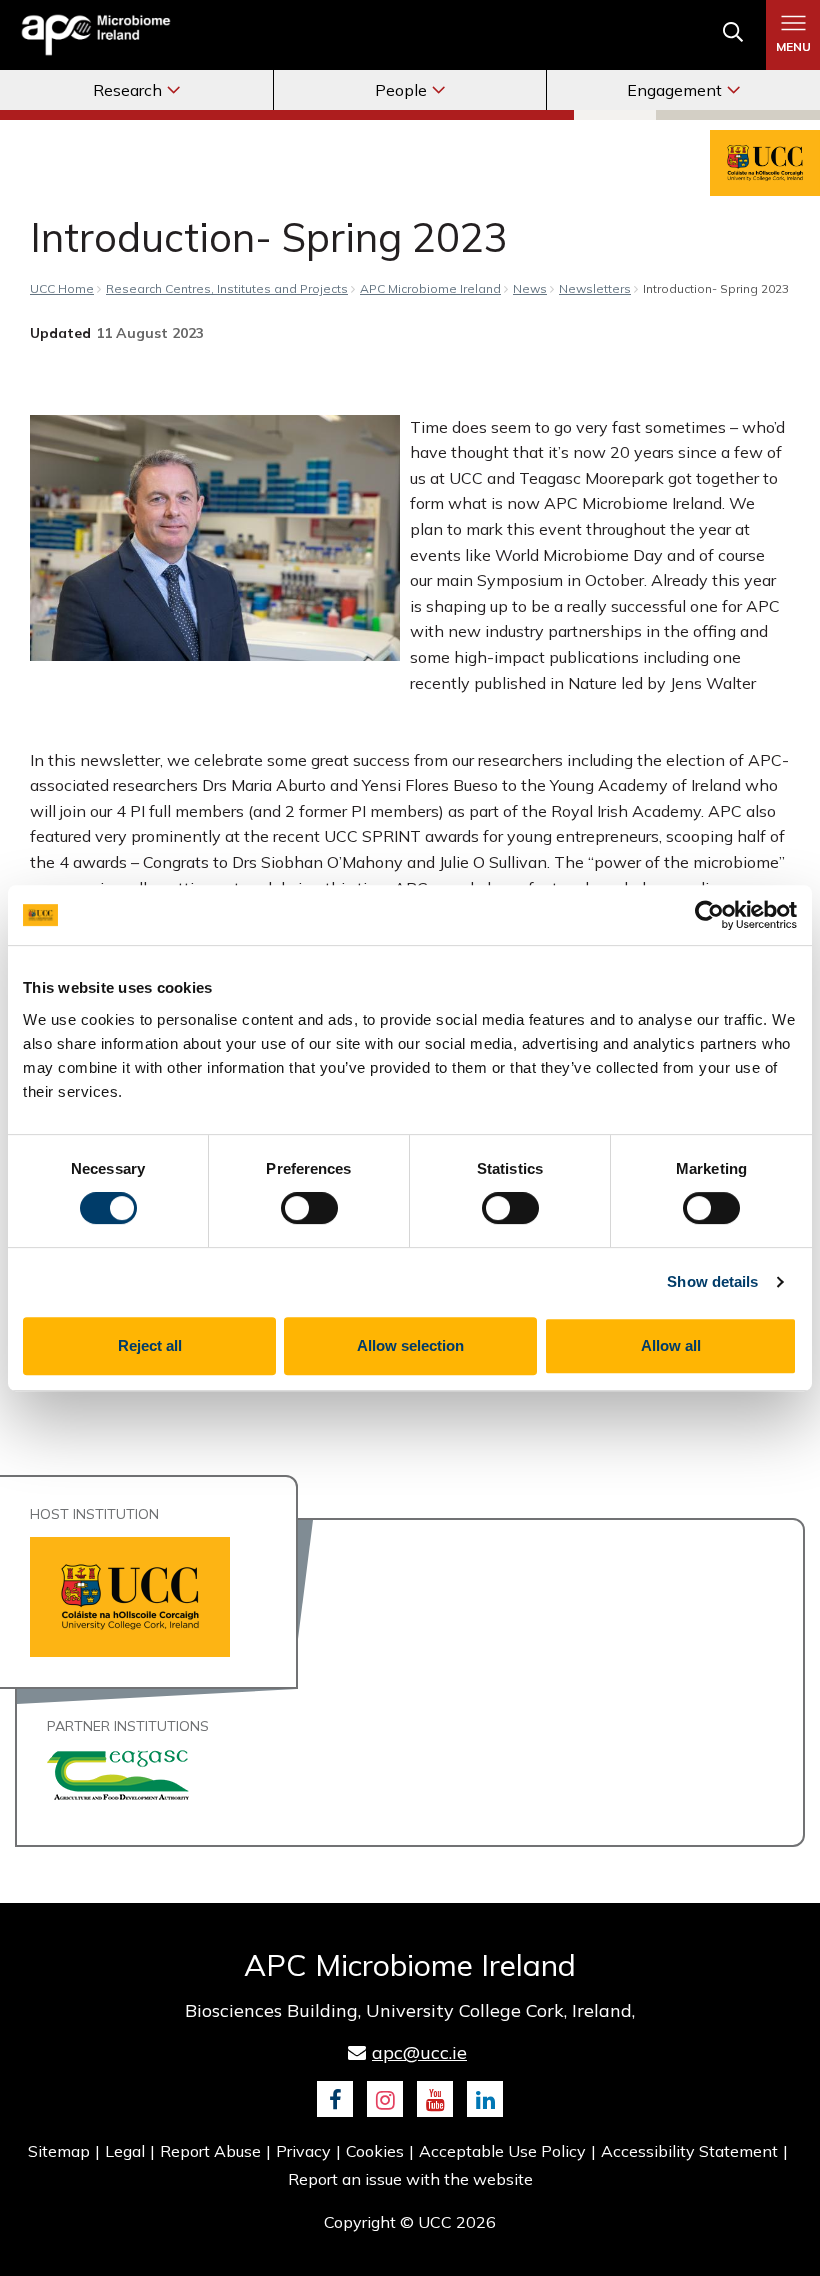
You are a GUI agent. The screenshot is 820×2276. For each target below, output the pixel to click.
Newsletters (595, 288)
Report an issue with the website (410, 2179)
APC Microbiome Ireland (430, 288)
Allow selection (410, 1345)
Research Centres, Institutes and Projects (227, 288)
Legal (125, 2151)
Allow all (671, 1345)
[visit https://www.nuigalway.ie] (118, 1773)
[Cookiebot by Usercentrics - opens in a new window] (709, 915)
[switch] (309, 1208)
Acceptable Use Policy (502, 2151)
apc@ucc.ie (419, 2052)
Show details (712, 1281)
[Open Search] (733, 36)
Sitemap (59, 2151)
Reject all (150, 1345)
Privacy (303, 2151)
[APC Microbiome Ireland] (96, 34)
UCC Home (62, 288)
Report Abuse (210, 2151)
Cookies (375, 2151)
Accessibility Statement (689, 2151)
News (530, 288)
